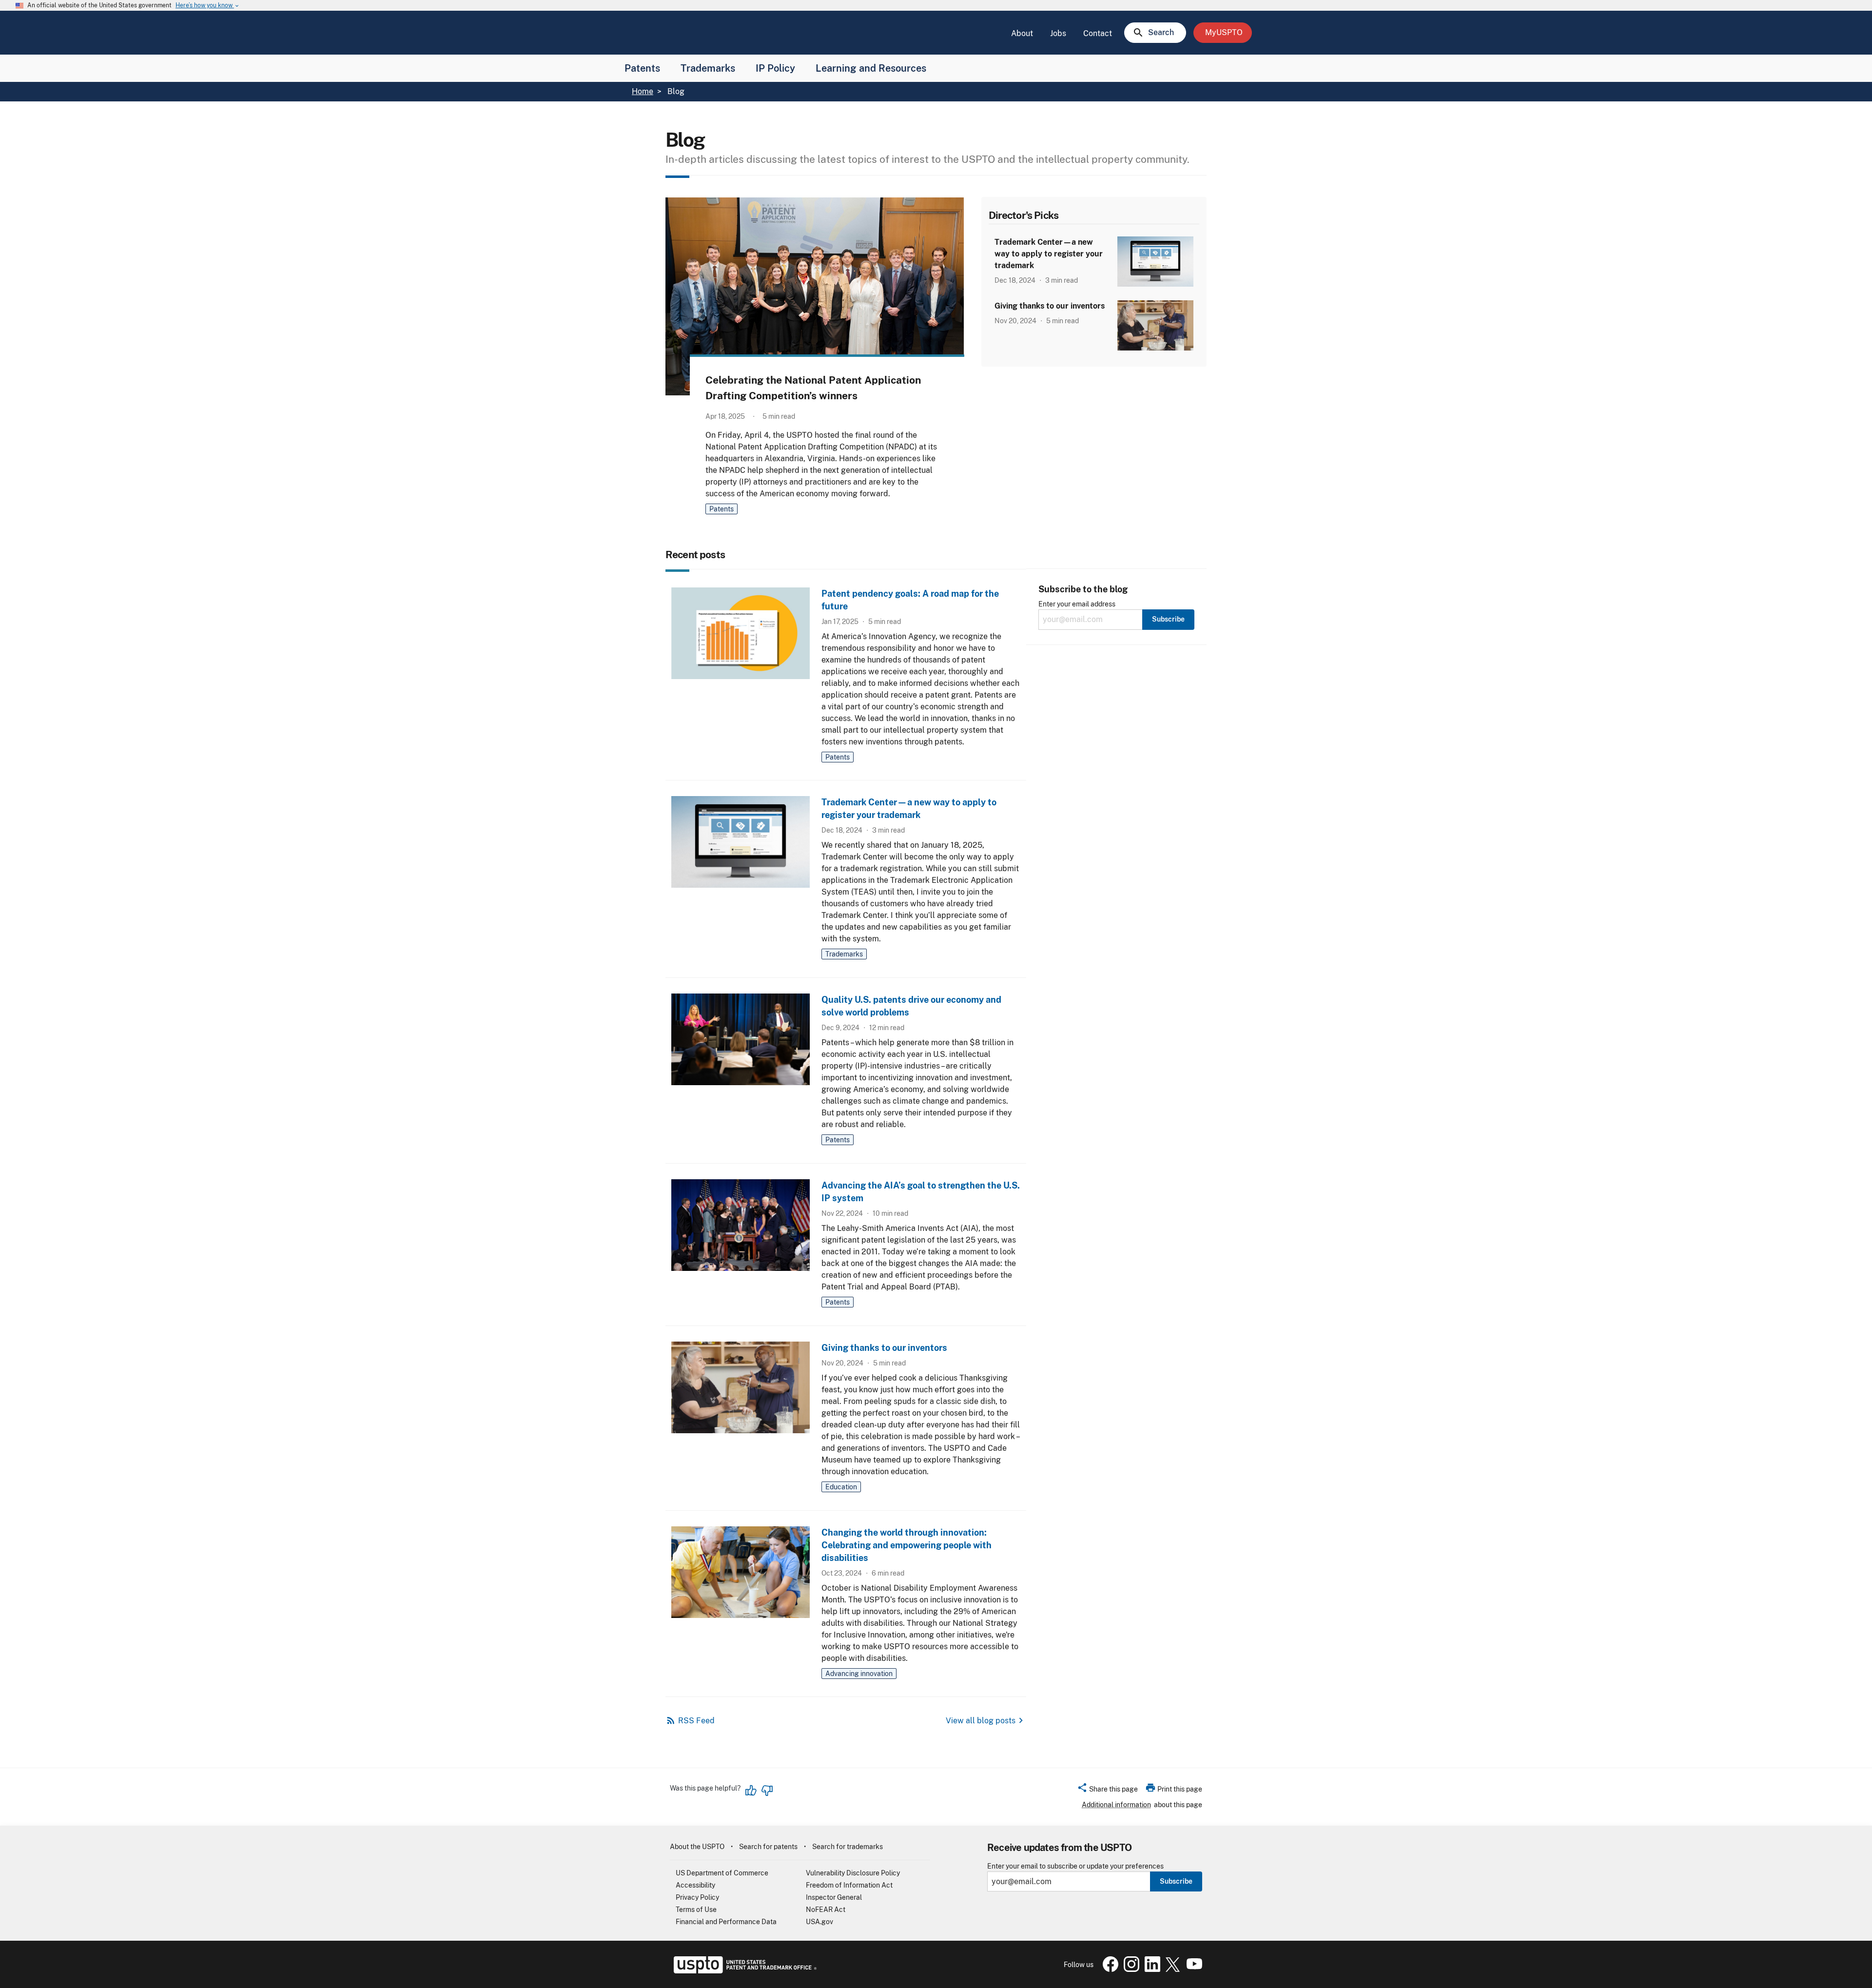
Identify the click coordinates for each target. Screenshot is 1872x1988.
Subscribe (1176, 1881)
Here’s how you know (208, 6)
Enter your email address (1077, 604)
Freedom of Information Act (849, 1885)
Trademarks (708, 68)
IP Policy (775, 68)
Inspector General (834, 1897)
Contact (1098, 33)
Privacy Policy (697, 1897)
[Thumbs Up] (751, 1791)
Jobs (1058, 33)
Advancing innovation (859, 1674)
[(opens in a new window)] (1130, 1969)
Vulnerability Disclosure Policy (853, 1873)
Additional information (1116, 1805)
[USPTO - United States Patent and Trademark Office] (743, 1971)
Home (643, 91)
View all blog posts (981, 1721)
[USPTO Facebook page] (1109, 1969)
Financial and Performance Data (726, 1922)
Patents (642, 68)
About (1022, 33)
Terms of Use (696, 1910)
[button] (1107, 1791)
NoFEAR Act (826, 1910)
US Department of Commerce (722, 1873)
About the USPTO (697, 1847)
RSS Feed (696, 1721)
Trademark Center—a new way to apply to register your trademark (1049, 254)
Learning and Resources (871, 68)
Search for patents (768, 1847)
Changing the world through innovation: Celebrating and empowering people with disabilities (907, 1545)
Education (841, 1487)
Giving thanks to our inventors (1050, 306)
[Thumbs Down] (767, 1791)
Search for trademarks (848, 1847)
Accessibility (695, 1885)
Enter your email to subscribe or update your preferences (1075, 1866)
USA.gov (819, 1922)
